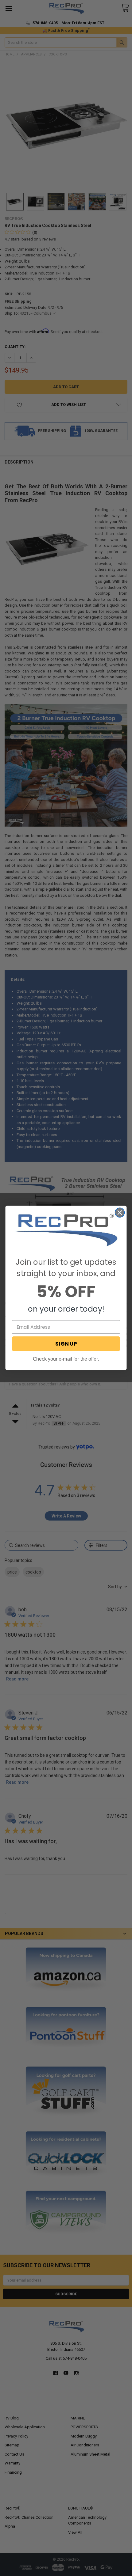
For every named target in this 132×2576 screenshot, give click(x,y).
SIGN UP (66, 1344)
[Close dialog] (120, 1213)
